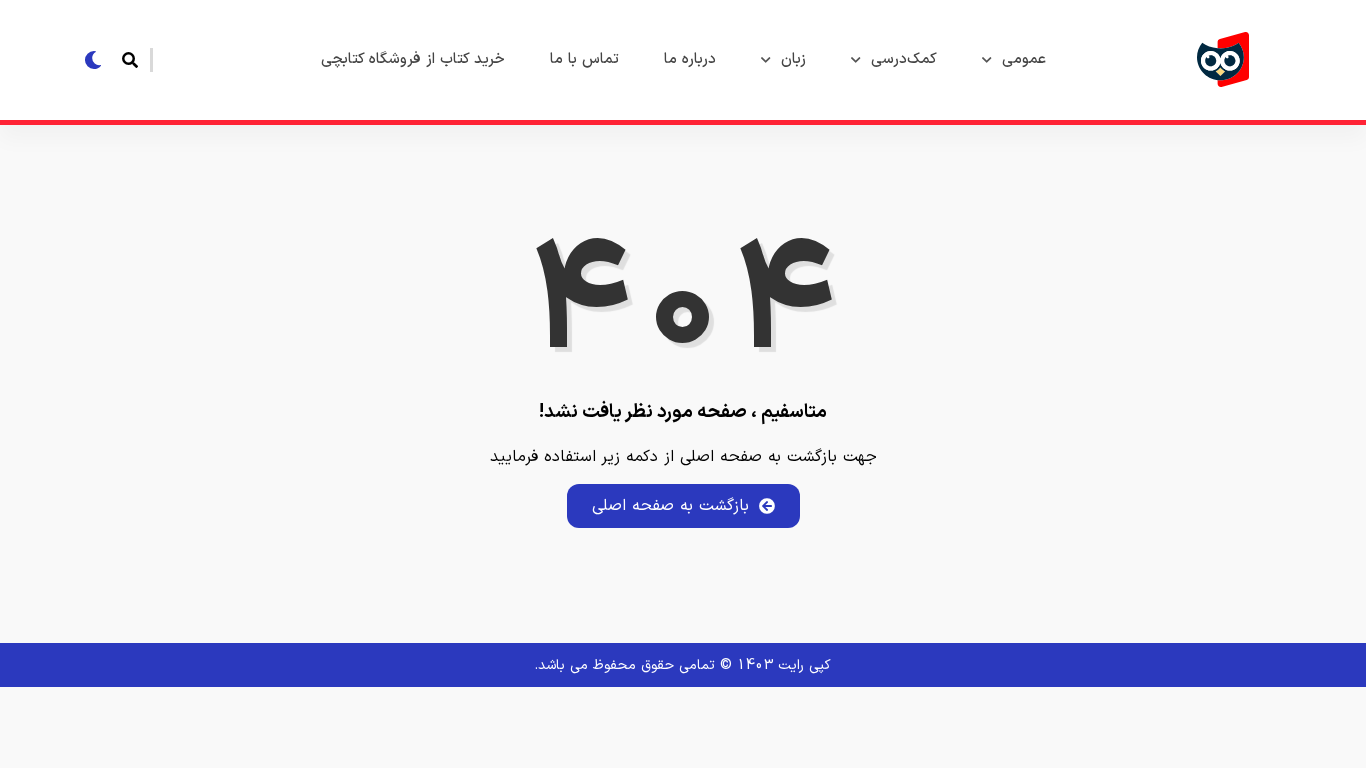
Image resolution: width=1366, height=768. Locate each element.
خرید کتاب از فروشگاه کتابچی (413, 59)
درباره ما (690, 59)
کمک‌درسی (904, 59)
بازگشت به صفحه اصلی (670, 506)
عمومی (1024, 59)
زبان (793, 59)
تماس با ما (584, 59)
